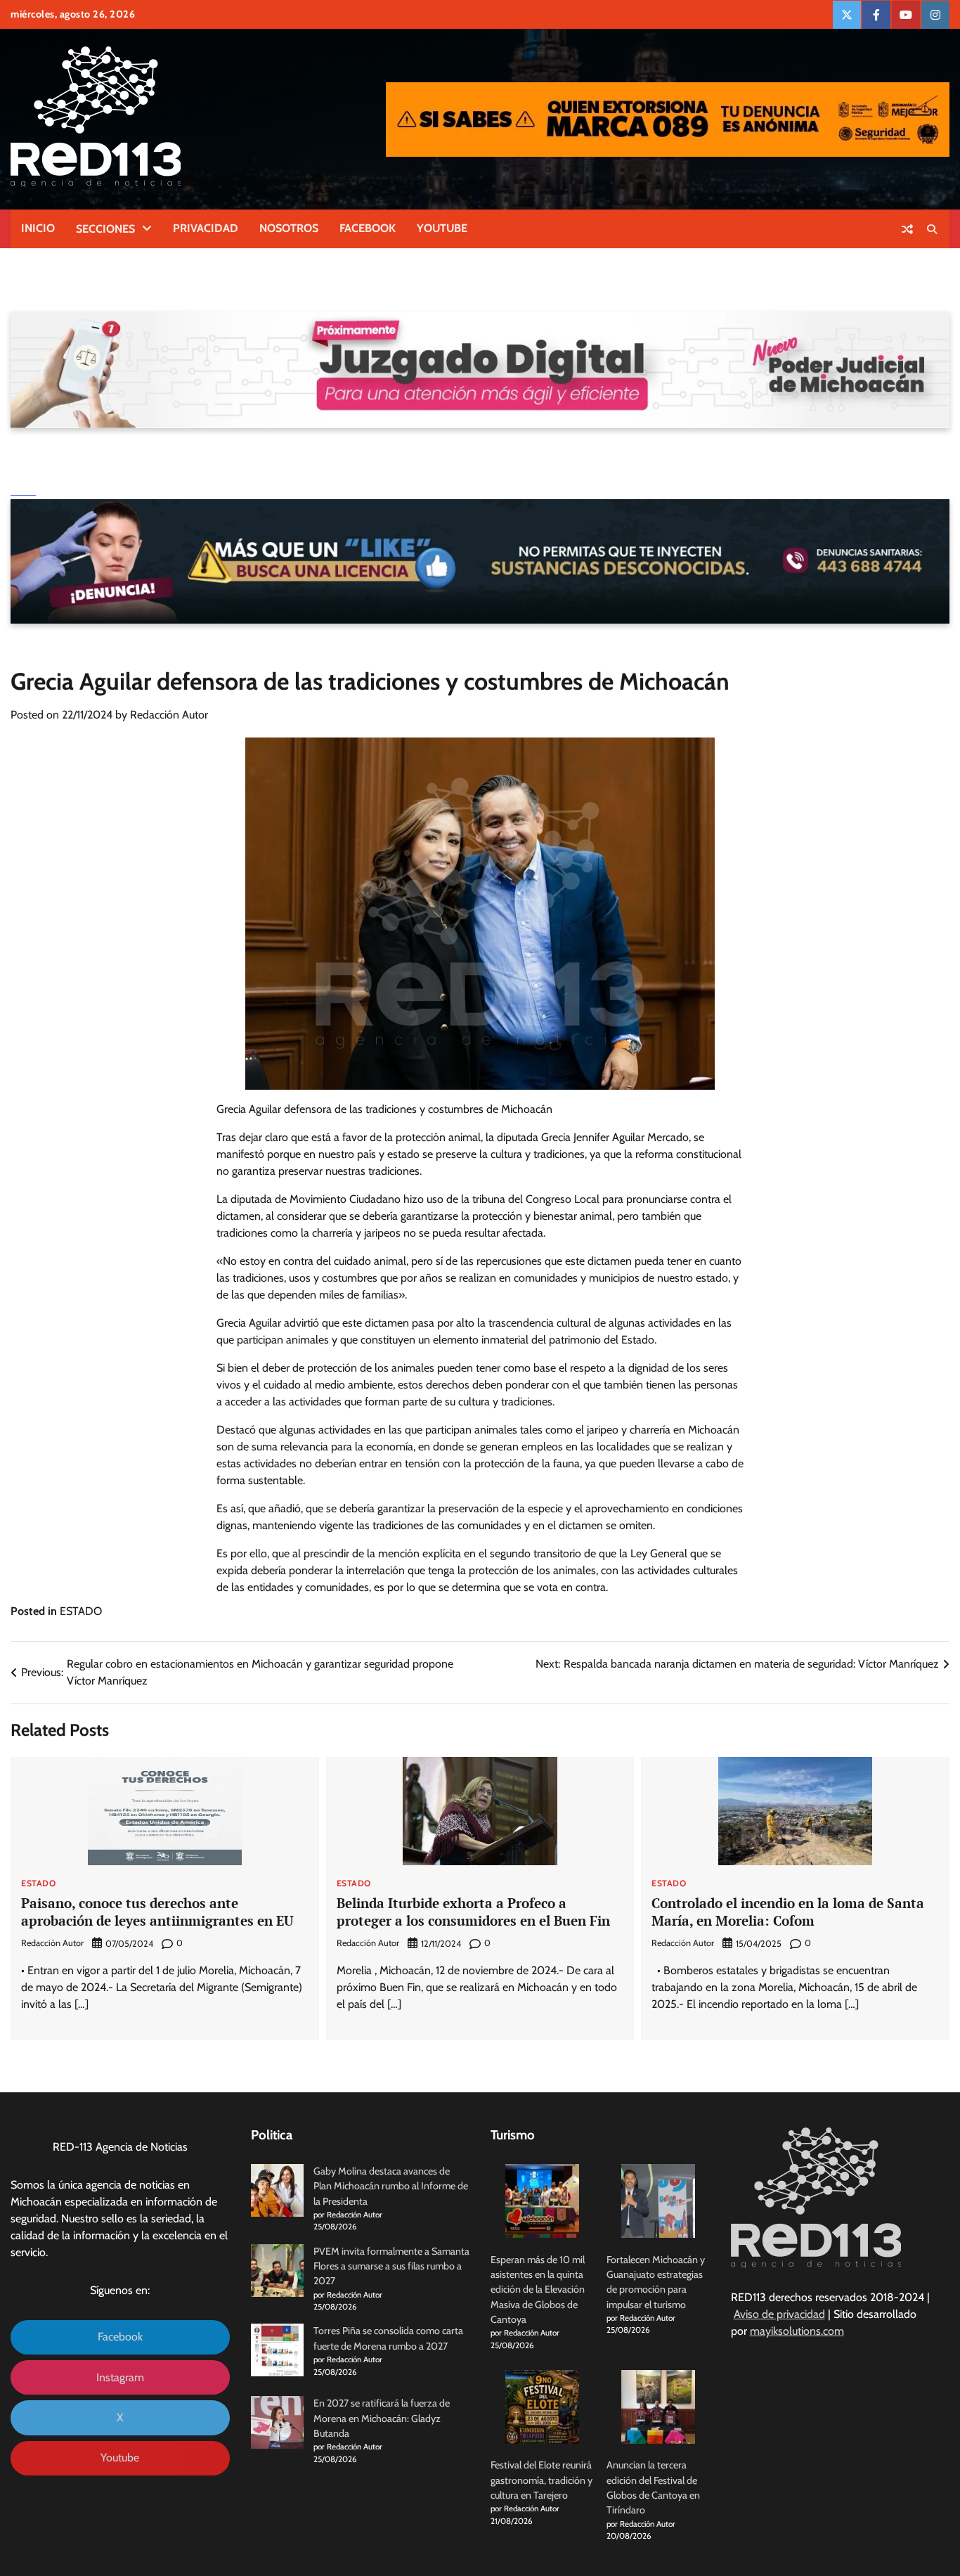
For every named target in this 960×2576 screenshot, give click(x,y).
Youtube (120, 2458)
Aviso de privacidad (779, 2314)
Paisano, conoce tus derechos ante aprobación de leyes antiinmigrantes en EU (157, 1912)
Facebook (120, 2337)
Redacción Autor (169, 715)
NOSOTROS (289, 228)
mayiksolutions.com (797, 2331)
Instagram (120, 2377)
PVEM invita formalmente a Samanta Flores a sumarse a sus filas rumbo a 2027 (391, 2266)
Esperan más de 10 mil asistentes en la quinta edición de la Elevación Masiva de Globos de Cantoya (538, 2290)
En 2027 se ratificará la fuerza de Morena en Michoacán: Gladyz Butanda (382, 2418)
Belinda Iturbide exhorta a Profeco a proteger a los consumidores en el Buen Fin (473, 1912)
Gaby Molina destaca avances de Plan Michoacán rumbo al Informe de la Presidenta (391, 2186)
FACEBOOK (368, 228)
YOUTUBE (442, 228)
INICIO (38, 228)
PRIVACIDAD (206, 228)
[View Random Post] (907, 229)
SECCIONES (105, 229)
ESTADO (81, 1611)
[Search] (932, 229)
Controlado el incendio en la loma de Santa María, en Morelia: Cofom (788, 1912)
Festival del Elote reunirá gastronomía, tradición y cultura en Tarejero (541, 2480)
